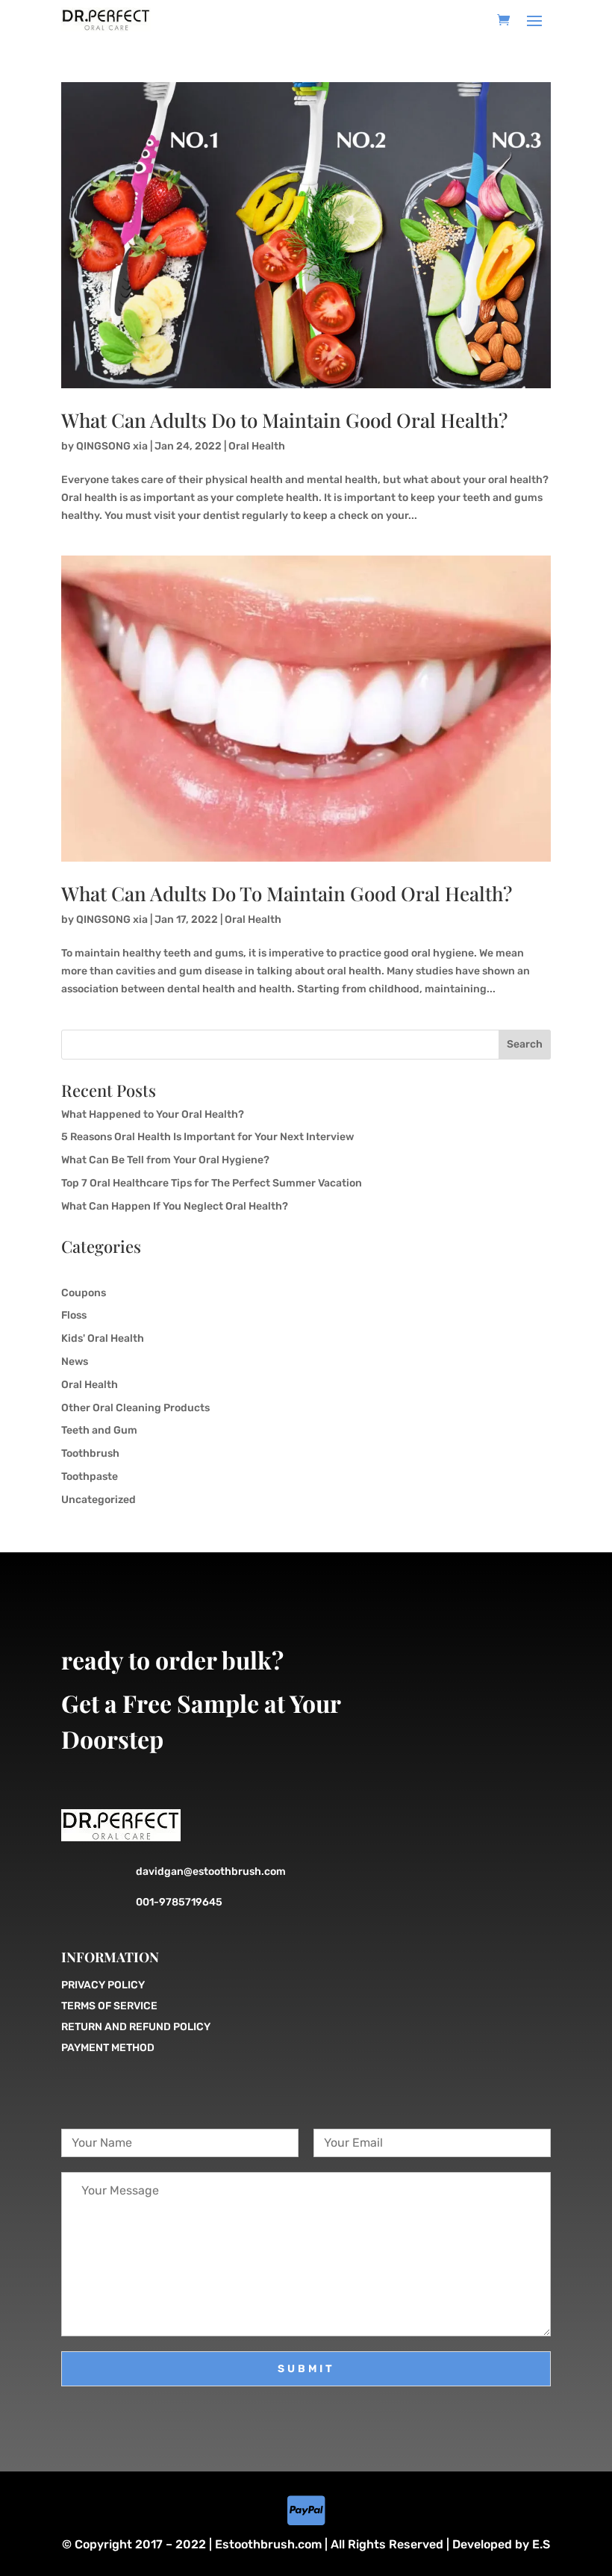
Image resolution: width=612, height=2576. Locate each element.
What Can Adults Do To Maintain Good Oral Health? (287, 893)
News (75, 1362)
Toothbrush (90, 1453)
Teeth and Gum (99, 1430)
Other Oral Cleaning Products (135, 1408)
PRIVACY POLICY (103, 1985)
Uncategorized (99, 1500)
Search (525, 1044)
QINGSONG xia (112, 446)
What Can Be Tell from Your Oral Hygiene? (166, 1160)
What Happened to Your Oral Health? (154, 1114)
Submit (306, 2369)
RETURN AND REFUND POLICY (136, 2027)
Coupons (84, 1293)
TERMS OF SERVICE (109, 2006)
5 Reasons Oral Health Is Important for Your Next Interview (209, 1137)
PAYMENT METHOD (108, 2048)
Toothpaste (90, 1477)
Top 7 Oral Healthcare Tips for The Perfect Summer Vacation (213, 1183)
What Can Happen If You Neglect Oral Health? (175, 1206)
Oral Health (257, 446)
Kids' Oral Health (103, 1338)
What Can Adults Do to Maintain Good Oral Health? (284, 420)
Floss (74, 1315)
